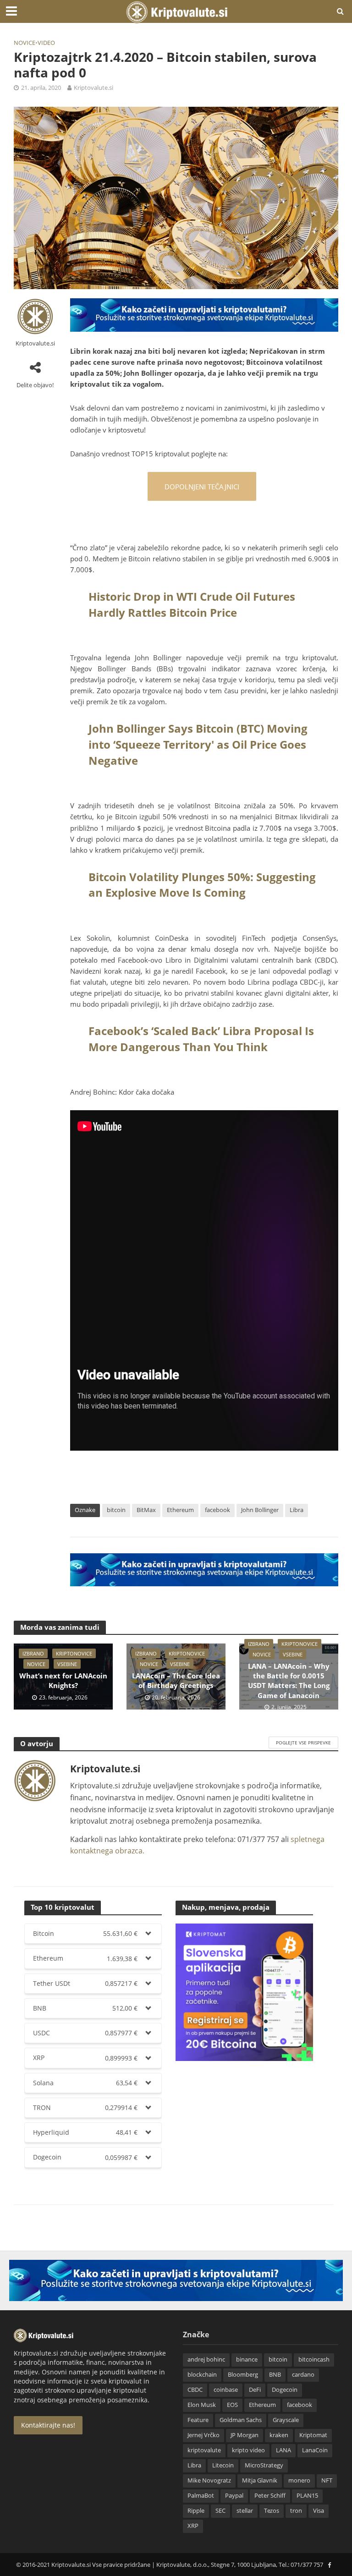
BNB (275, 2374)
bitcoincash (314, 2359)
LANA (283, 2450)
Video (46, 43)
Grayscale (286, 2420)
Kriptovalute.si (93, 88)
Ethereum (180, 1510)
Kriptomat (313, 2435)
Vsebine (67, 1664)
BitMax (146, 1510)
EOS (232, 2405)
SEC (220, 2510)
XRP (193, 2526)
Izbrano (33, 1653)
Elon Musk (202, 2405)
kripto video (248, 2450)
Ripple (196, 2510)
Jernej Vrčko (203, 2435)
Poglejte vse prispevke (303, 1743)
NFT (327, 2480)
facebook (217, 1510)
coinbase (226, 2390)
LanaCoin (315, 2450)
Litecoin (223, 2465)
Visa (319, 2510)
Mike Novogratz (209, 2480)
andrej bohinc (206, 2359)
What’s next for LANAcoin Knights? (63, 1680)
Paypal (234, 2495)
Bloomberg (243, 2374)
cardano (303, 2374)
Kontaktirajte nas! (48, 2425)
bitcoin (116, 1510)
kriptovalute (204, 2450)
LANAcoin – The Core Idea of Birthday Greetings (176, 1680)
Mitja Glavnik (260, 2480)
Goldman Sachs (241, 2420)
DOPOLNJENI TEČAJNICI (202, 487)
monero (299, 2480)
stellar (245, 2510)
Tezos (272, 2510)
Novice (25, 43)
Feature (198, 2420)
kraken (279, 2435)
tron (296, 2510)
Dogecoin (285, 2390)
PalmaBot (201, 2495)
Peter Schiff (270, 2495)
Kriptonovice (74, 1653)
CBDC (195, 2390)
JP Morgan (245, 2435)
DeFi (255, 2390)
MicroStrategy (264, 2465)
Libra (297, 1510)
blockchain (202, 2374)
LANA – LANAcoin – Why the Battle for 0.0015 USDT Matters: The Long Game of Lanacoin (289, 1681)
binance (247, 2359)
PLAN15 (307, 2495)
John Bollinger (260, 1510)
